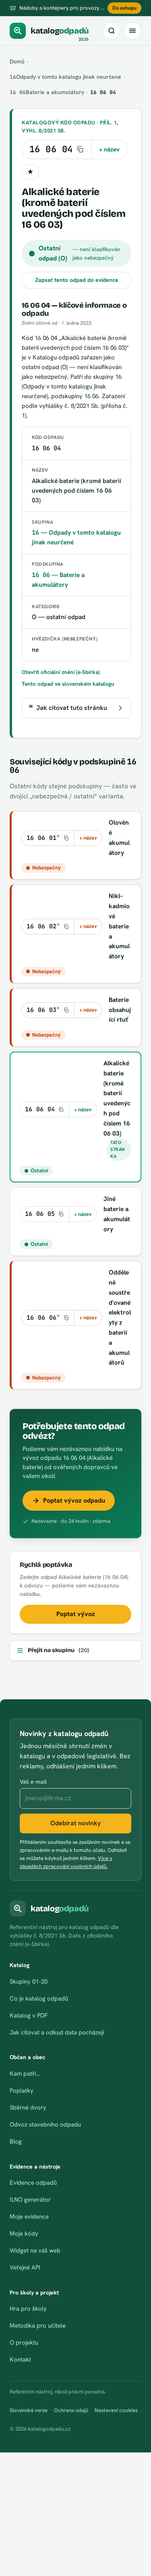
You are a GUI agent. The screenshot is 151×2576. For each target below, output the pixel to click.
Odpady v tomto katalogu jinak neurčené (65, 77)
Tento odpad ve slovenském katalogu (68, 684)
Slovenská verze (29, 2410)
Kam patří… (25, 2074)
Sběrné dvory (28, 2108)
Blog (16, 2141)
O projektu (24, 2343)
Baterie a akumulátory (47, 92)
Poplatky (22, 2091)
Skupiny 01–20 (29, 1982)
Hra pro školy (28, 2309)
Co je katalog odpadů (39, 1999)
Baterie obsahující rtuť (120, 1010)
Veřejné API (25, 2267)
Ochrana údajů (71, 2410)
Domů (17, 61)
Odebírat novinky (75, 1823)
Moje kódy (24, 2234)
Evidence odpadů (33, 2183)
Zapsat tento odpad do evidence (77, 280)
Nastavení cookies (116, 2410)
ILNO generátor (30, 2200)
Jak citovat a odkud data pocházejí (57, 2032)
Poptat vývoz (76, 1614)
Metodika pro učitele (38, 2326)
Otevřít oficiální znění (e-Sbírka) (61, 672)
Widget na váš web (35, 2251)
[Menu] (132, 31)
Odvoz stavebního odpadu (45, 2125)
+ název (109, 149)
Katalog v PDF (29, 2015)
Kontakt (20, 2360)
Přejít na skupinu (58, 1650)
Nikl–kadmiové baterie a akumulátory (119, 926)
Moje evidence (29, 2217)
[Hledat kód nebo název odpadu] (112, 31)
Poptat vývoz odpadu (74, 1500)
